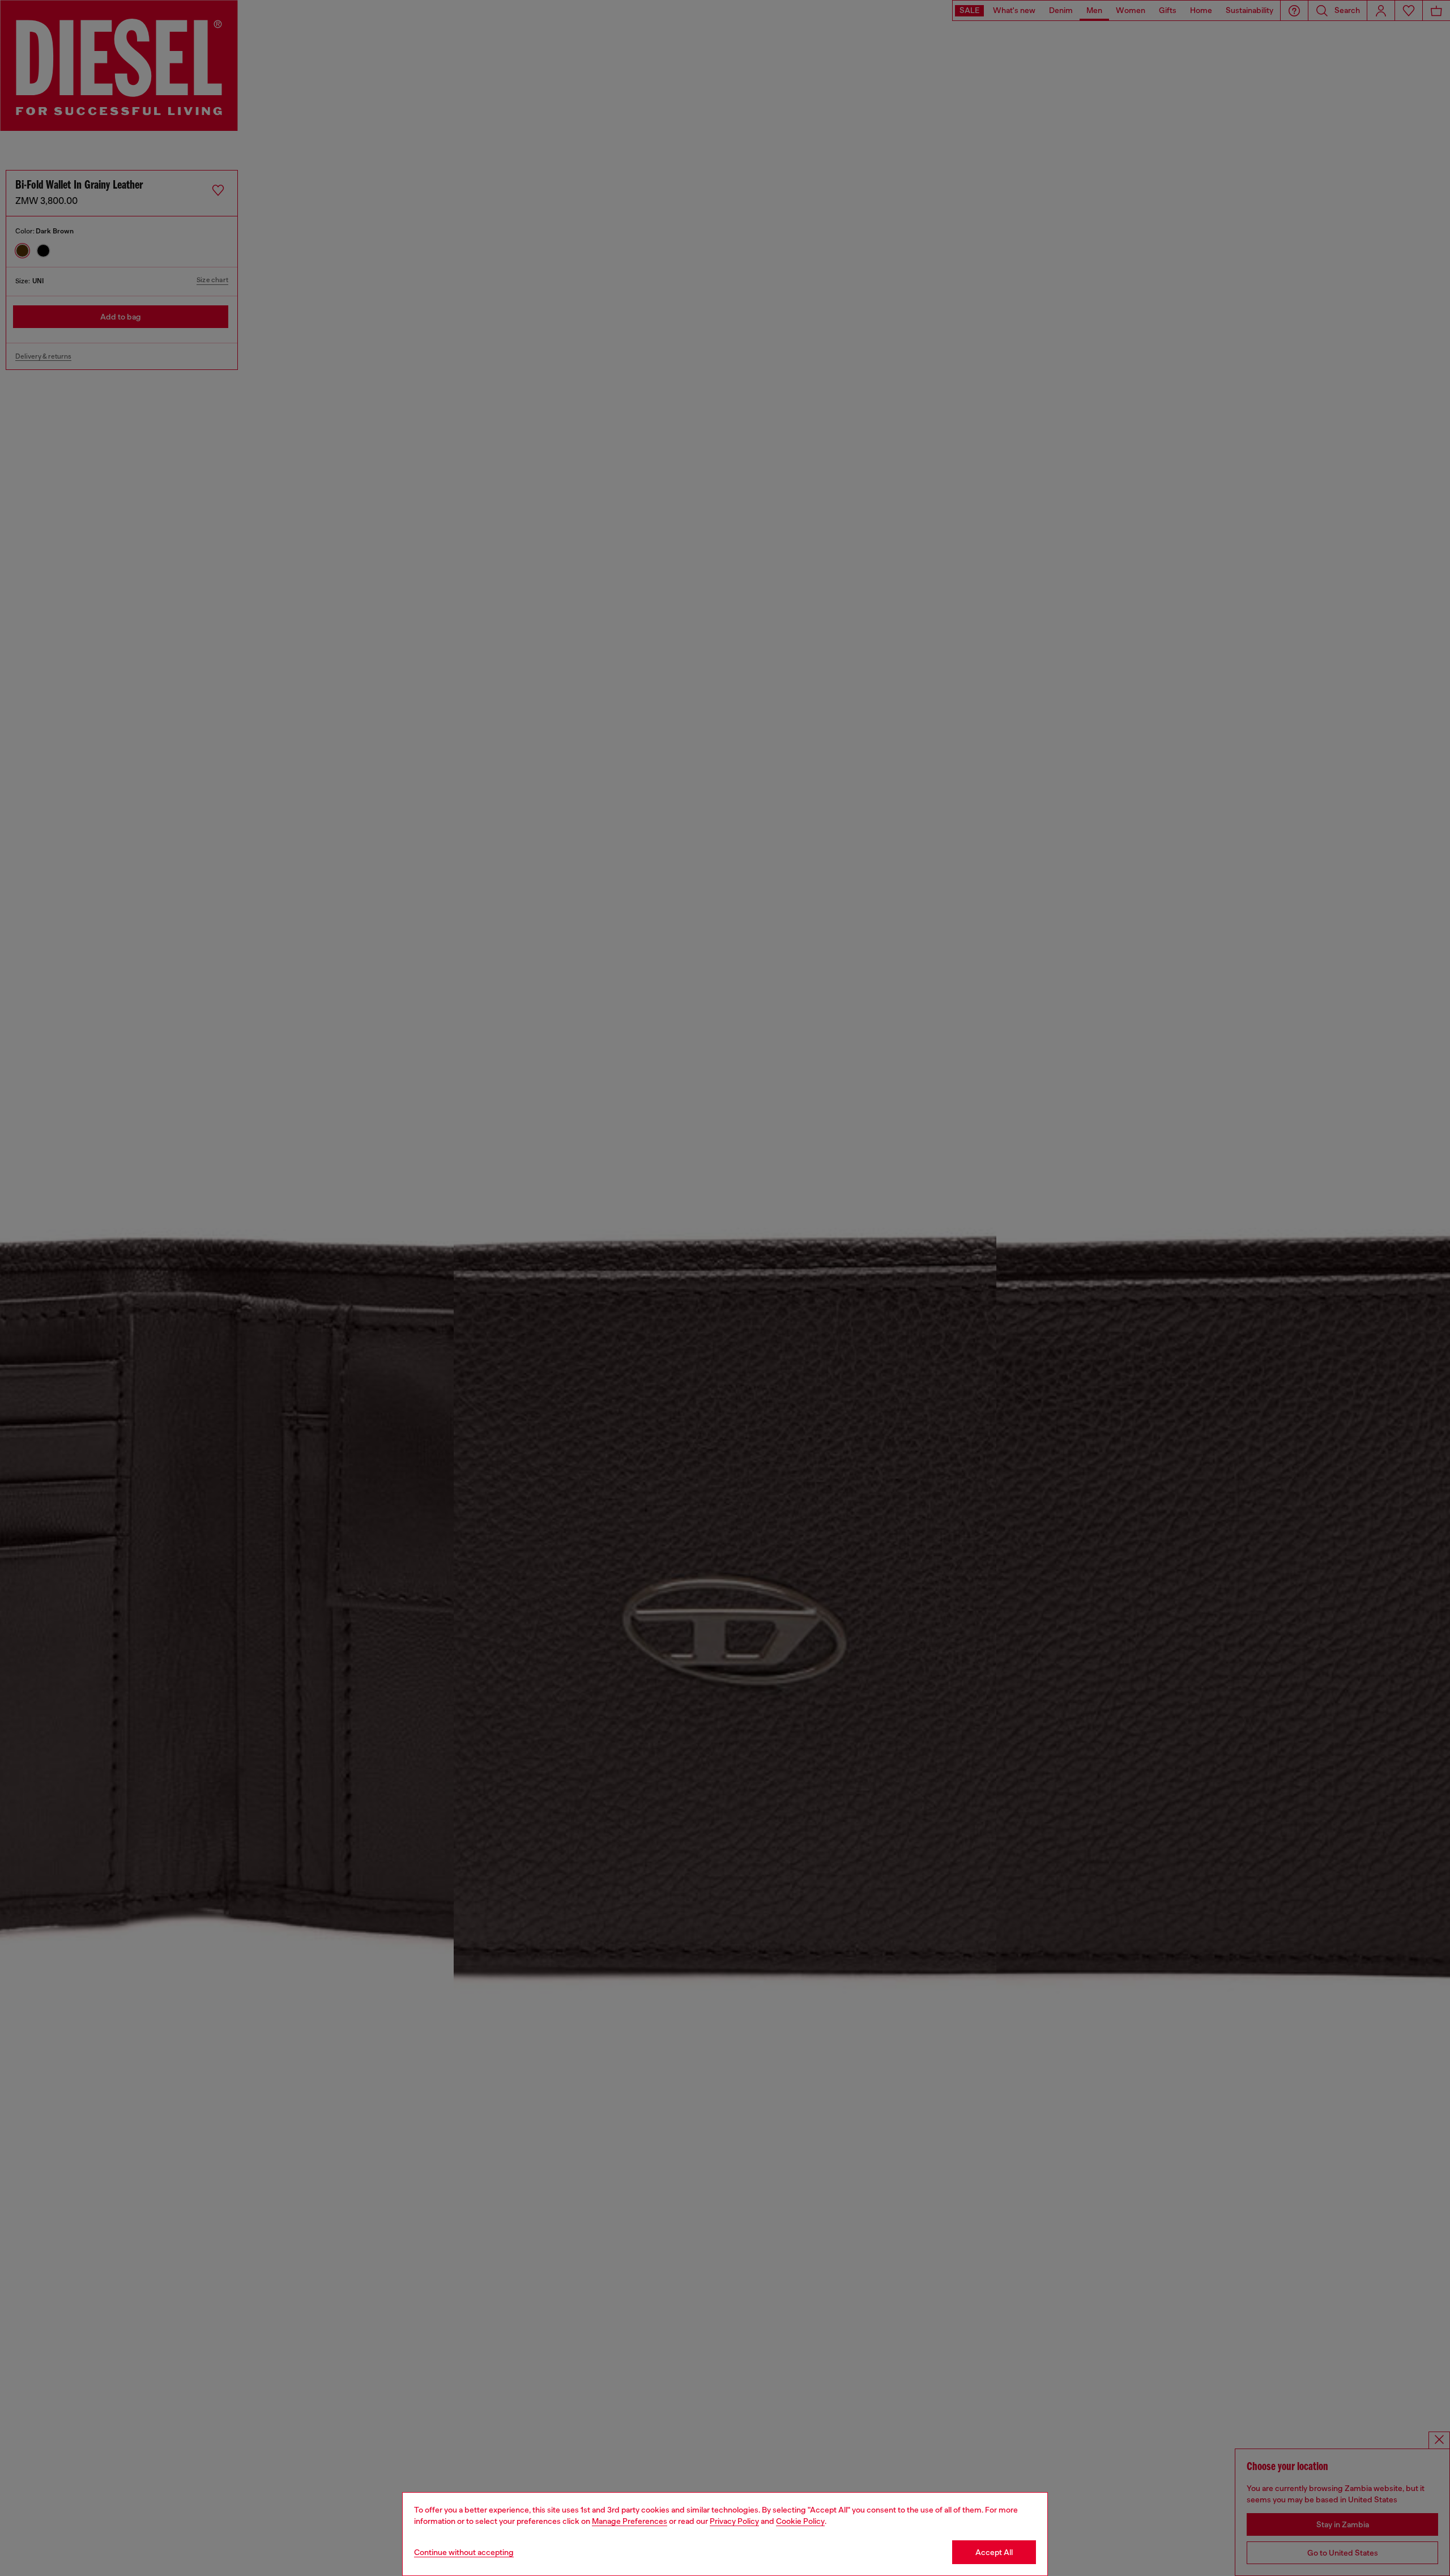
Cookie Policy (800, 2521)
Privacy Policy (734, 2521)
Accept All (994, 2552)
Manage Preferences (630, 2521)
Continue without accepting (464, 2552)
